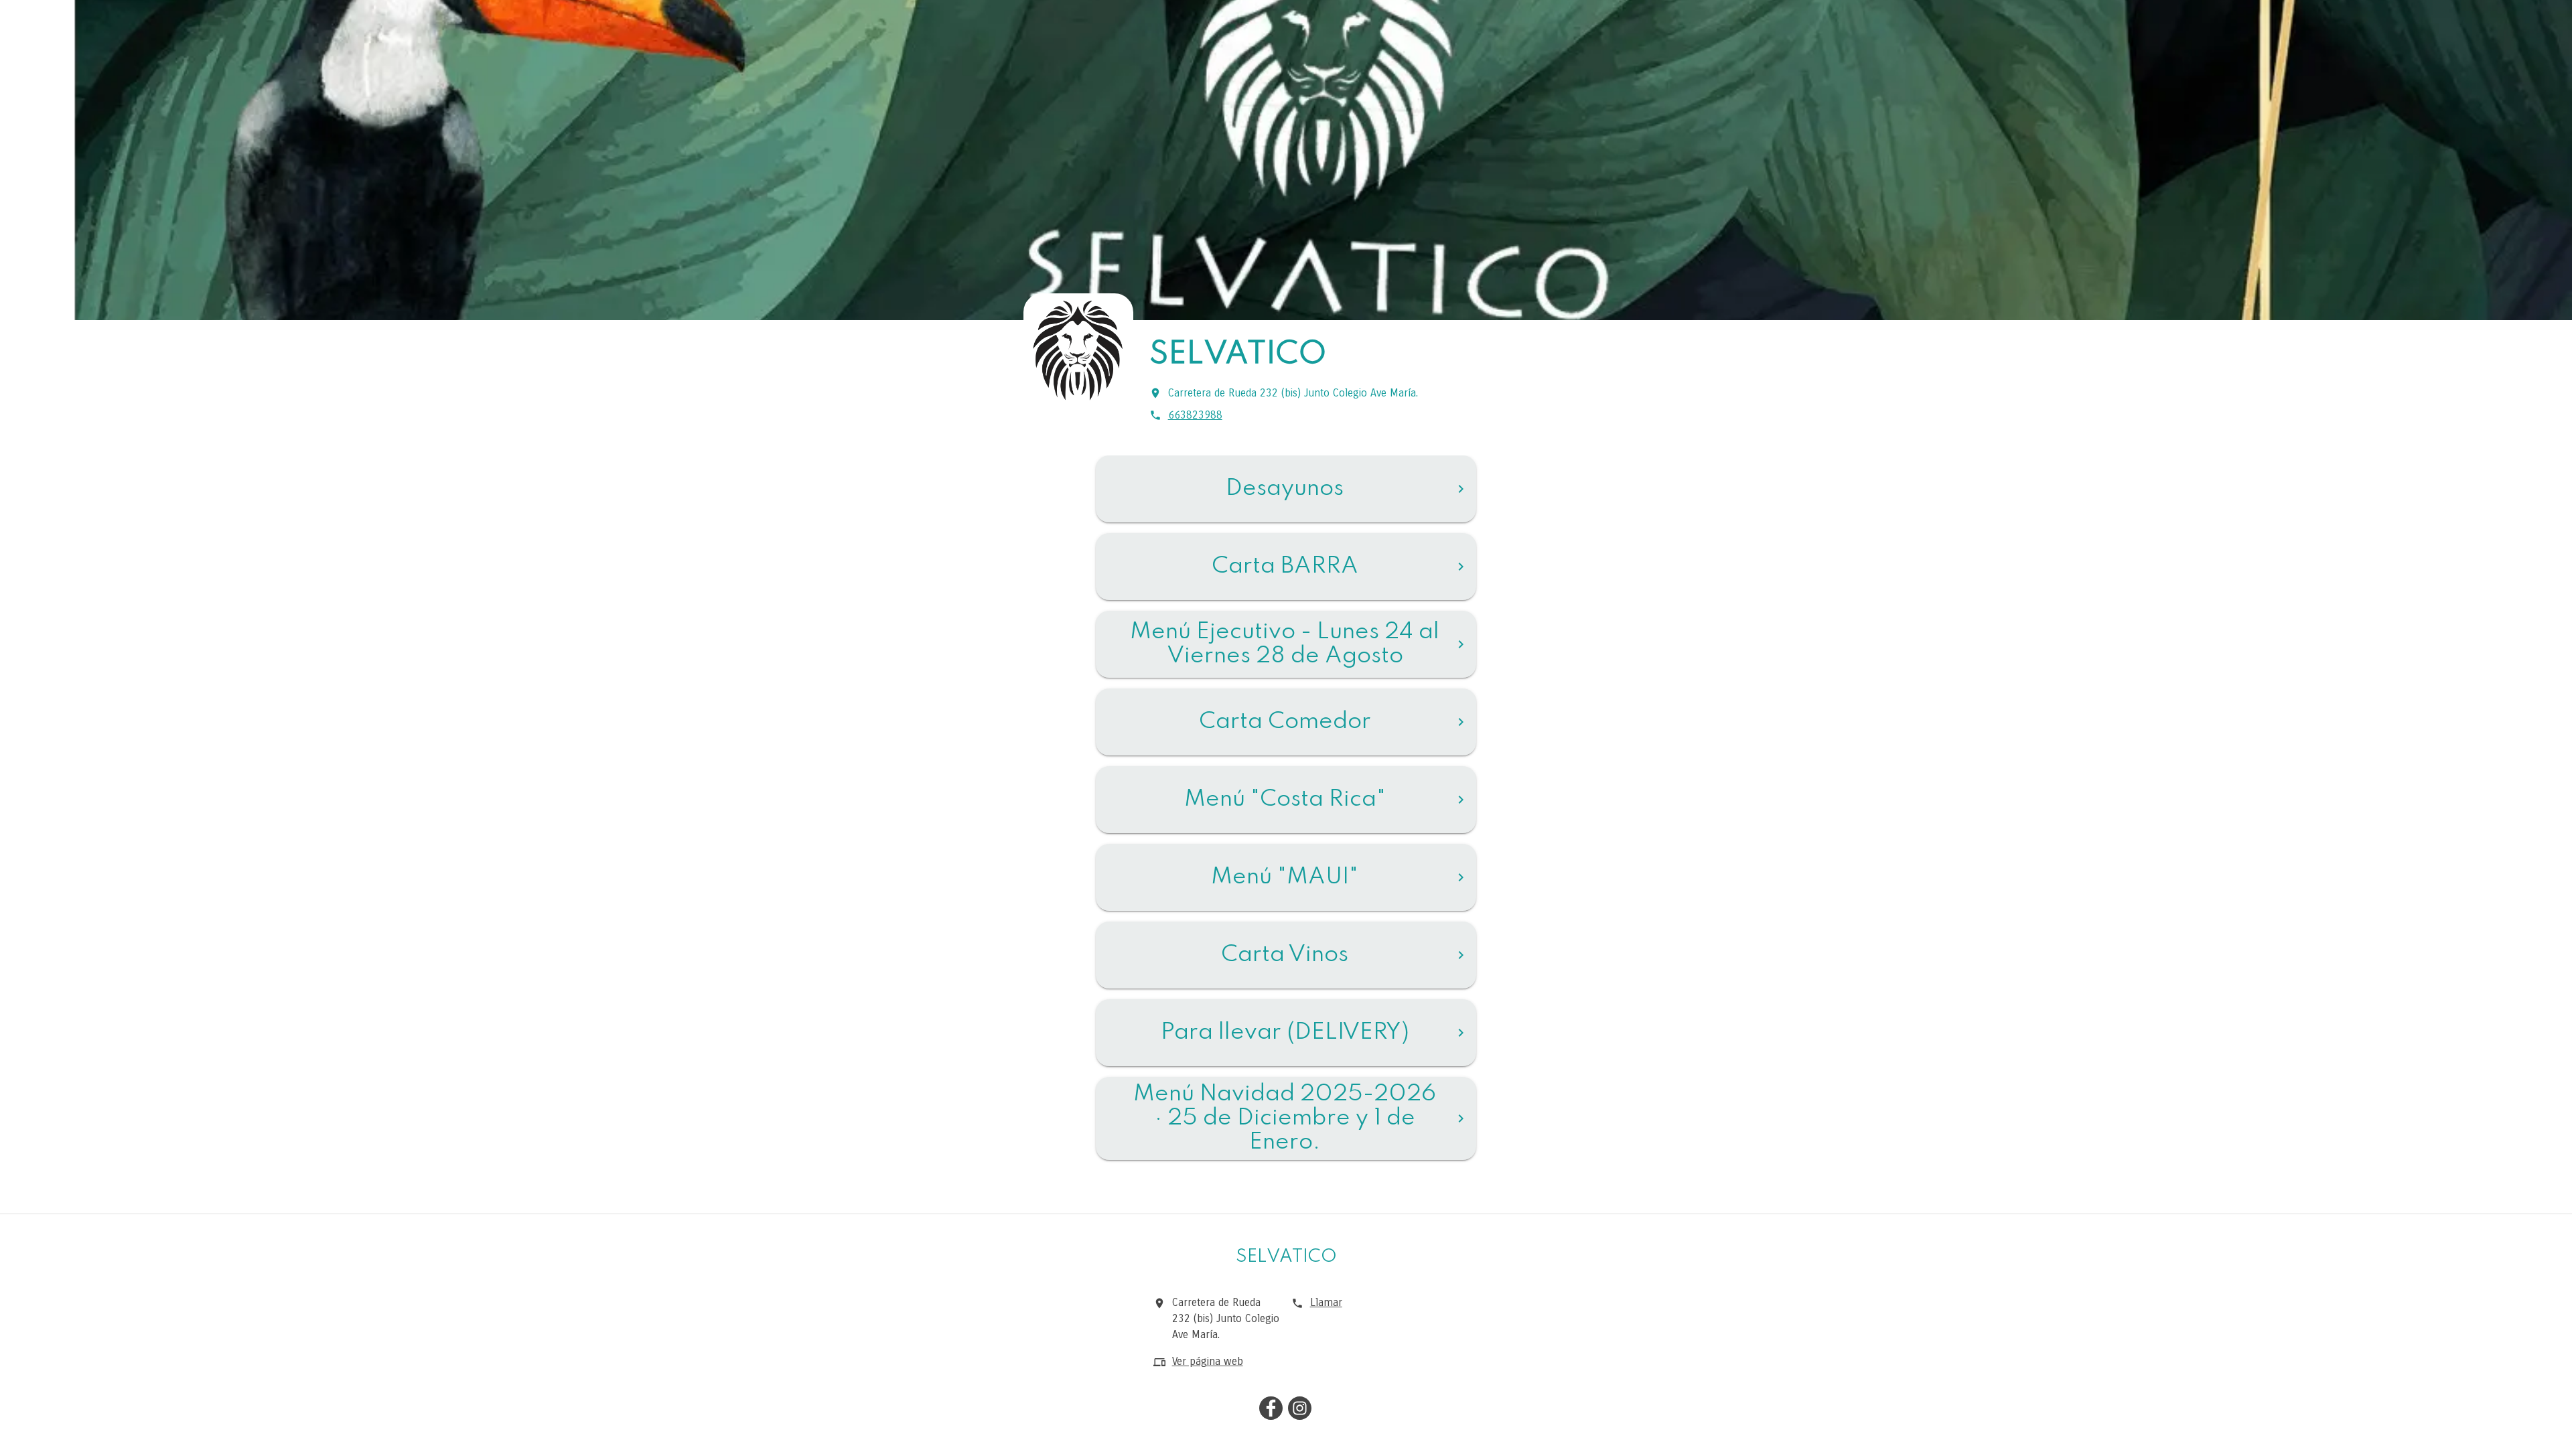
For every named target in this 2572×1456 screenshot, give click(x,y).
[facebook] (1271, 1410)
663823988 (1195, 415)
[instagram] (1300, 1410)
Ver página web (1208, 1361)
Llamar (1326, 1302)
